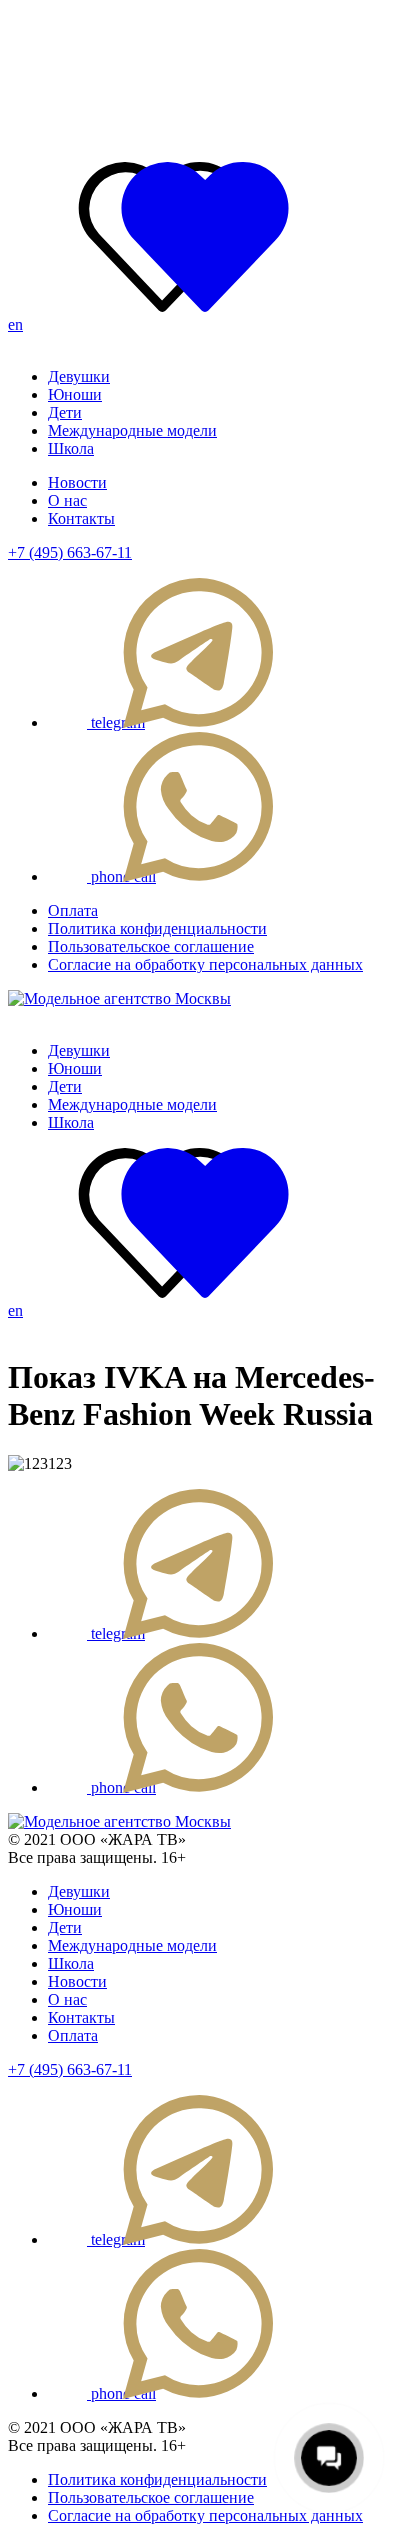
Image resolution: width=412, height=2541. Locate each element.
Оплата (73, 910)
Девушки (79, 376)
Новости (77, 482)
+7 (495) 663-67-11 (70, 552)
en (15, 324)
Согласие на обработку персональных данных (205, 964)
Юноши (75, 394)
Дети (65, 412)
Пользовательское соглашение (151, 946)
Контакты (81, 518)
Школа (71, 448)
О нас (67, 500)
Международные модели (132, 430)
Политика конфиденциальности (157, 928)
